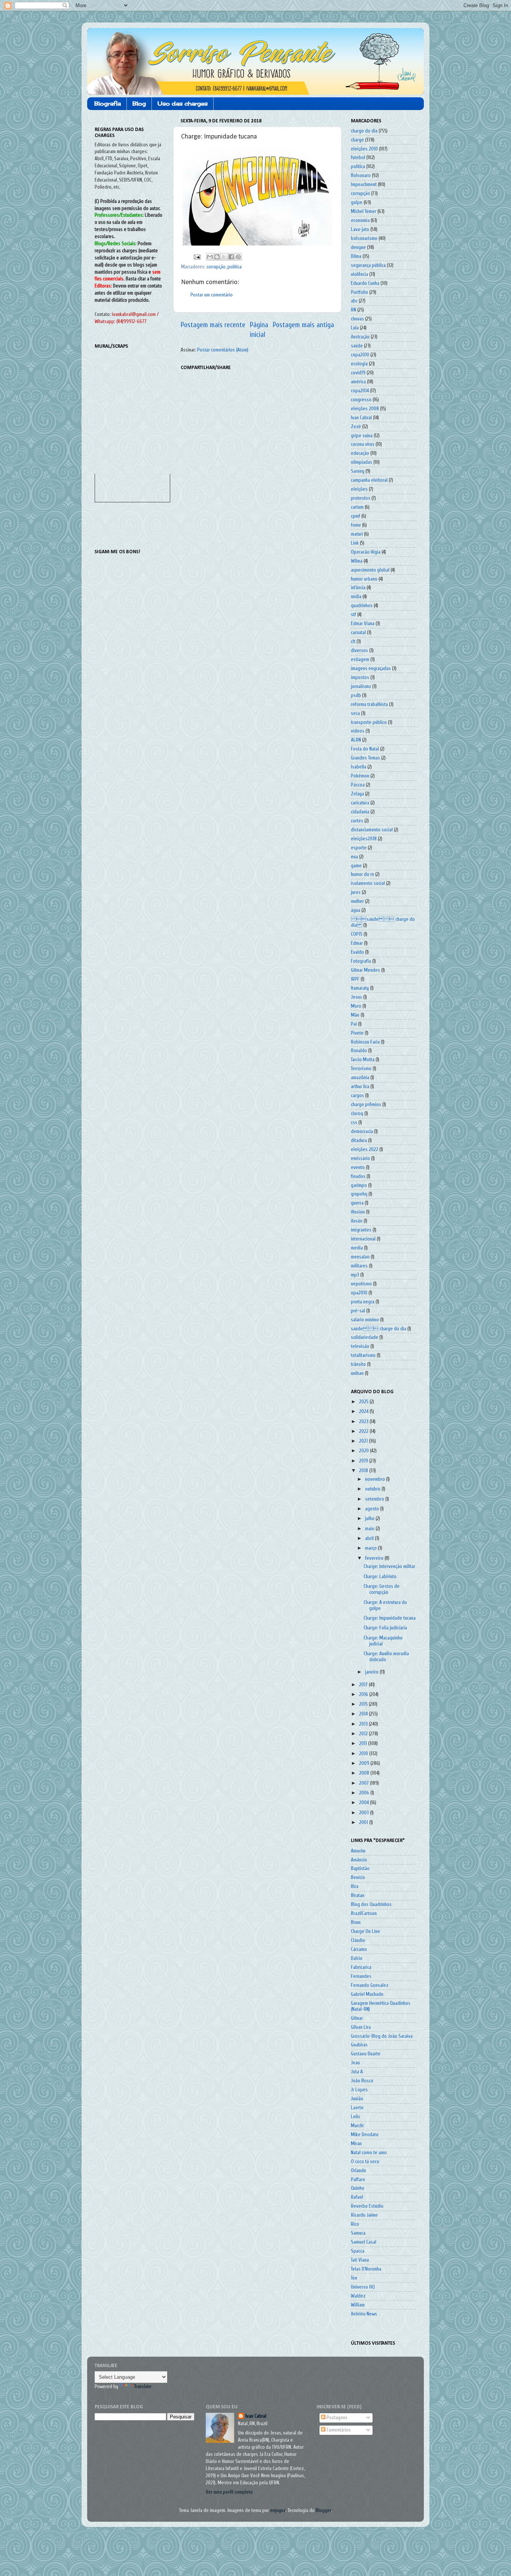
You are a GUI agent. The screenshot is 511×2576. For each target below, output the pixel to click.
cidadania (360, 812)
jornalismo (361, 686)
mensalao (360, 1257)
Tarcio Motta (363, 1060)
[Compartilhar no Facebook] (231, 257)
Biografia (108, 103)
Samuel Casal (364, 2242)
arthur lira (360, 1087)
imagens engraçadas (371, 669)
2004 (365, 1803)
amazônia (360, 1078)
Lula (355, 328)
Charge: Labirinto (380, 1577)
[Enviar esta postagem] (196, 257)
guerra (357, 1203)
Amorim (358, 1851)
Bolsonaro (361, 176)
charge (357, 140)
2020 (365, 1451)
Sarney (358, 471)
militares (359, 1266)
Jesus (357, 997)
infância (358, 588)
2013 (364, 1724)
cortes (357, 821)
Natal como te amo (369, 2153)
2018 (364, 1471)
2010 (364, 1754)
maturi (357, 534)
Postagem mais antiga (303, 325)
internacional (363, 1239)
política (235, 267)
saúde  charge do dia (379, 1329)
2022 (364, 1431)
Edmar (357, 943)
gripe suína (362, 436)
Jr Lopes (359, 2090)
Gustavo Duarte (366, 2054)
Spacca (358, 2251)
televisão (360, 1346)
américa (358, 382)
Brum (356, 1922)
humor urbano (364, 579)
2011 (364, 1744)
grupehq (359, 1194)
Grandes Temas (365, 758)
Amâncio (359, 1860)
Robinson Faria (365, 1042)
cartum (357, 507)
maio (370, 1529)
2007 (365, 1783)
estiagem (360, 660)
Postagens (336, 2418)
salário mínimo (365, 1320)
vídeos (358, 731)
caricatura (360, 803)
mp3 (355, 1275)
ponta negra (363, 1302)
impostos (360, 678)
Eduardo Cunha (365, 283)
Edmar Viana (363, 624)
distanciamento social (372, 830)
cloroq (357, 1114)
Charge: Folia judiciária (385, 1628)
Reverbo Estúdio (367, 2206)
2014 (364, 1714)
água (356, 910)
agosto (373, 1509)
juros (356, 892)
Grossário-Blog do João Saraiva (382, 2036)
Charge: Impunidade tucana (390, 1618)
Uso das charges (183, 103)
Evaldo (357, 952)
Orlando (359, 2171)
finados (358, 1176)
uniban (357, 1373)
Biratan (358, 1896)
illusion (358, 1212)
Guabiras (359, 2045)
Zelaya (357, 794)
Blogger (323, 2510)
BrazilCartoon (364, 1913)
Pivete (357, 1033)
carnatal (358, 633)
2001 (364, 1823)
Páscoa (358, 785)
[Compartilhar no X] (224, 257)
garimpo (359, 1185)
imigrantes (361, 1230)
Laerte (357, 2108)
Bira (355, 1887)
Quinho (358, 2188)
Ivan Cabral (361, 418)
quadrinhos (362, 606)
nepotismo (361, 1284)
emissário (360, 1158)
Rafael (357, 2197)
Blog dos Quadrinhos (371, 1904)
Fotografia (361, 961)
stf (354, 615)
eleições (359, 489)
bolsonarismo (364, 238)
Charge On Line (365, 1931)
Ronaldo (359, 1051)
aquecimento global (370, 570)
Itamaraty (360, 988)
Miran (356, 2144)
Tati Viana (360, 2260)
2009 (365, 1763)
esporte (359, 848)
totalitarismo (363, 1355)
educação (360, 453)
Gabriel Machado (367, 1994)
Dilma (356, 256)
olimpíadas (362, 462)
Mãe (355, 1015)
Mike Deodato (365, 2135)
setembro (375, 1499)
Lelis (356, 2117)
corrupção (216, 267)
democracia (362, 1132)
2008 (365, 1773)
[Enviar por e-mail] (210, 257)
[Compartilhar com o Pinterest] (238, 257)
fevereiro (375, 1558)
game (356, 866)
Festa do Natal (365, 749)
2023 (364, 1422)
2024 (364, 1412)
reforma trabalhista (369, 704)
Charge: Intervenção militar (389, 1566)
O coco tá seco (365, 2162)
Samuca (358, 2233)
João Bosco (362, 2081)
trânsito (358, 1364)
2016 (364, 1695)
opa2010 (359, 1293)
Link (355, 543)
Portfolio (359, 292)
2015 (364, 1704)
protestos (361, 498)
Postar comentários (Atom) (223, 350)
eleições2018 (364, 839)
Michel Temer (364, 211)
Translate (143, 2387)
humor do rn (362, 874)
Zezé (356, 427)
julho (370, 1519)
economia (360, 220)
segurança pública (368, 265)
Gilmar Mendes (365, 970)
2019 (364, 1461)
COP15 (357, 934)
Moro (356, 1006)
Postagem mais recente (213, 325)
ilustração (360, 337)
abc (354, 301)
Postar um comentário (212, 295)
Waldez (358, 2296)
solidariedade (365, 1337)
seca (355, 713)
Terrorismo (361, 1069)
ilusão (357, 1221)
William (358, 2305)
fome (356, 525)
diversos (359, 651)
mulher (357, 901)
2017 (364, 1685)
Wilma (357, 561)
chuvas (357, 319)
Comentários (338, 2430)
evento (358, 1167)
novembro (376, 1479)
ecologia (359, 364)
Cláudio (358, 1940)
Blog (139, 103)
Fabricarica (361, 1967)
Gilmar (357, 2018)
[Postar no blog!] (217, 257)
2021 (364, 1441)
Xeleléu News (364, 2314)
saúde (357, 346)
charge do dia (364, 131)
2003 (365, 1813)
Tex (354, 2278)
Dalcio (357, 1958)
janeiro (372, 1672)
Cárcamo (359, 1949)
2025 (364, 1402)
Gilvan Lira (361, 2027)
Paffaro (358, 2180)
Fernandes (361, 1976)
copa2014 (360, 391)
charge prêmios (366, 1105)
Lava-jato (360, 229)
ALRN (356, 740)
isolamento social (368, 883)
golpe (357, 203)
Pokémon (360, 776)
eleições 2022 (365, 1150)
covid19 (358, 373)
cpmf (356, 516)
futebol (358, 158)
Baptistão (360, 1869)
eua (354, 857)
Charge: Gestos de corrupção (382, 1589)
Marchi (357, 2126)
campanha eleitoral (369, 480)
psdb (356, 695)
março (371, 1548)
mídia (356, 597)
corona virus (363, 444)
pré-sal (358, 1311)
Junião (357, 2099)
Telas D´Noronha (366, 2269)
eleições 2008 (365, 409)
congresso (361, 400)
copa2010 (360, 355)
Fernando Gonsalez (370, 1985)
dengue (358, 247)
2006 (365, 1793)
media (357, 1248)
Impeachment (364, 185)
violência (359, 274)
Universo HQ (363, 2287)
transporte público (369, 722)
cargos (357, 1096)
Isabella (359, 767)
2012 (364, 1734)
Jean (355, 2063)
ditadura (359, 1141)
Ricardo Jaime (364, 2215)
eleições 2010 (364, 149)
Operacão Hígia (366, 552)
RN (354, 310)
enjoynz (278, 2510)
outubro (373, 1489)
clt (353, 642)
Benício (358, 1878)
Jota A (357, 2072)
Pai (354, 1024)
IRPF (355, 979)
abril (370, 1538)
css (354, 1123)
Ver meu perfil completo (229, 2492)
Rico (355, 2224)
